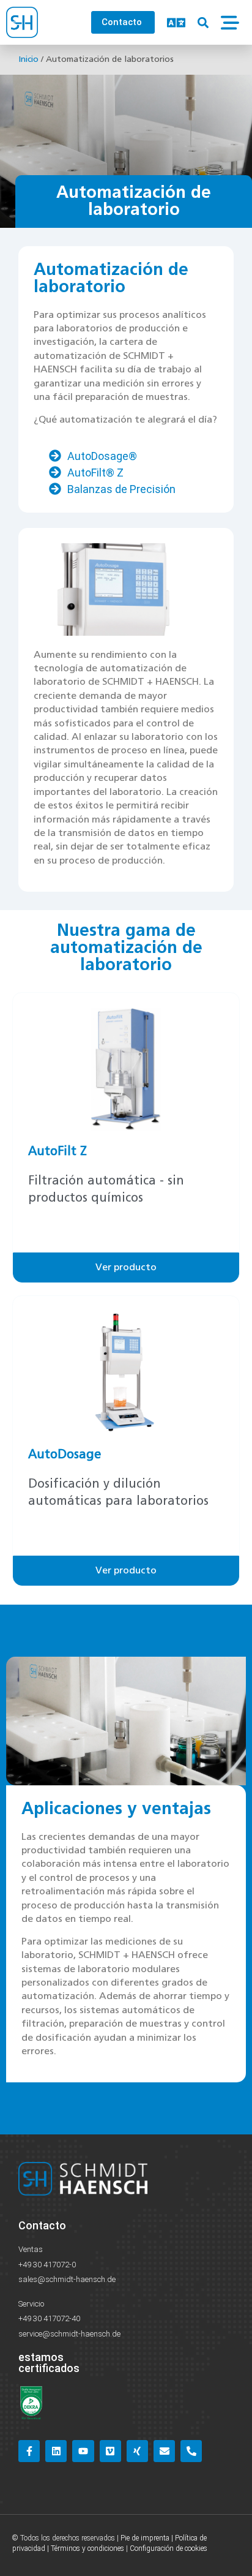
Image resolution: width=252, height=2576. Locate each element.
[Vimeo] (110, 2451)
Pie (125, 2538)
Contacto (42, 2225)
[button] (203, 22)
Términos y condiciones (87, 2548)
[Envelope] (164, 2451)
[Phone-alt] (191, 2451)
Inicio (28, 59)
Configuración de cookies (169, 2548)
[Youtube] (83, 2451)
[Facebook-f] (29, 2451)
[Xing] (137, 2451)
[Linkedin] (56, 2451)
